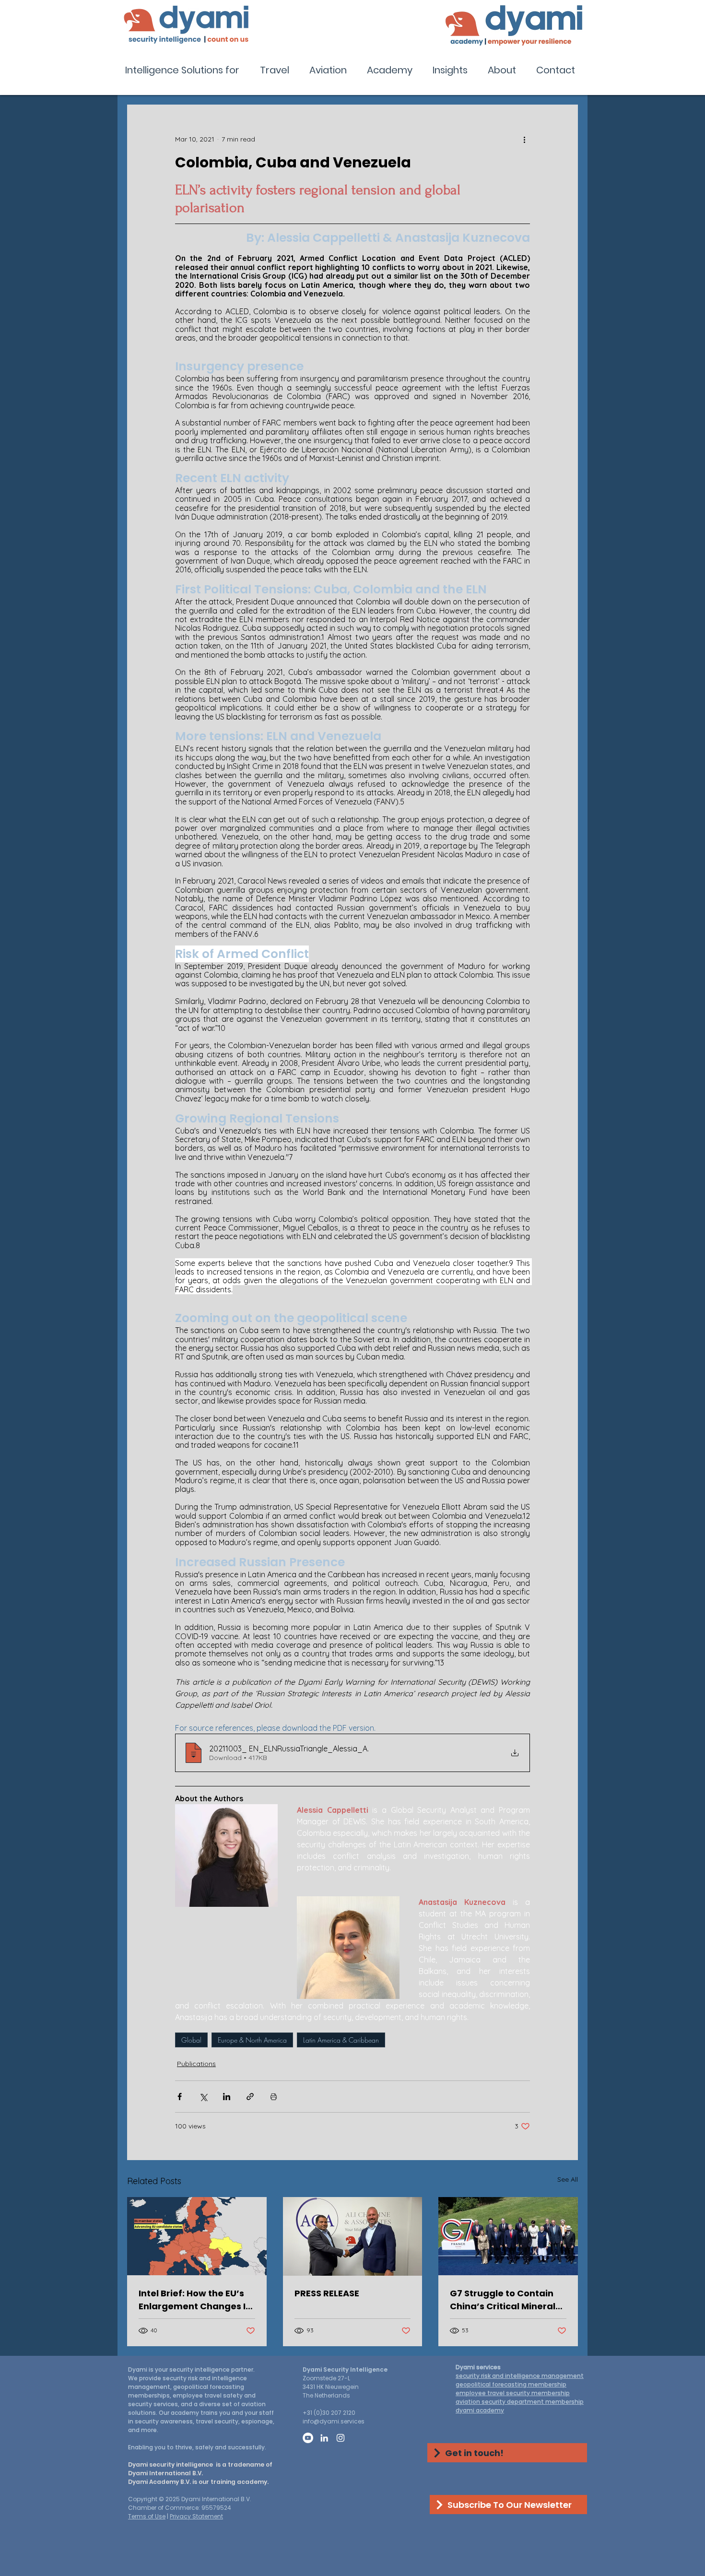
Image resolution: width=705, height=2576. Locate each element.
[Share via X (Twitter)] (203, 2097)
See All (568, 2179)
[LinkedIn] (324, 2438)
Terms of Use (147, 2516)
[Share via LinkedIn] (227, 2097)
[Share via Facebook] (180, 2097)
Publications (196, 2064)
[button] (185, 70)
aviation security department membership (520, 2402)
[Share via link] (250, 2097)
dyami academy (480, 2410)
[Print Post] (274, 2097)
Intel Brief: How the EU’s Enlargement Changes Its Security (196, 2300)
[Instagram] (341, 2438)
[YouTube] (308, 2438)
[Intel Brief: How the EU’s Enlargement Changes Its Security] (197, 2236)
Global (191, 2040)
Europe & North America (252, 2040)
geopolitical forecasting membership (511, 2384)
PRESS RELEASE (327, 2293)
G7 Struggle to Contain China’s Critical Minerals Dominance (505, 2300)
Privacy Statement (196, 2516)
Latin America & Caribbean (341, 2040)
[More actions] (524, 139)
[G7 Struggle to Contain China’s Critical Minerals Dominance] (508, 2236)
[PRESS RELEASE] (353, 2236)
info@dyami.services (334, 2421)
